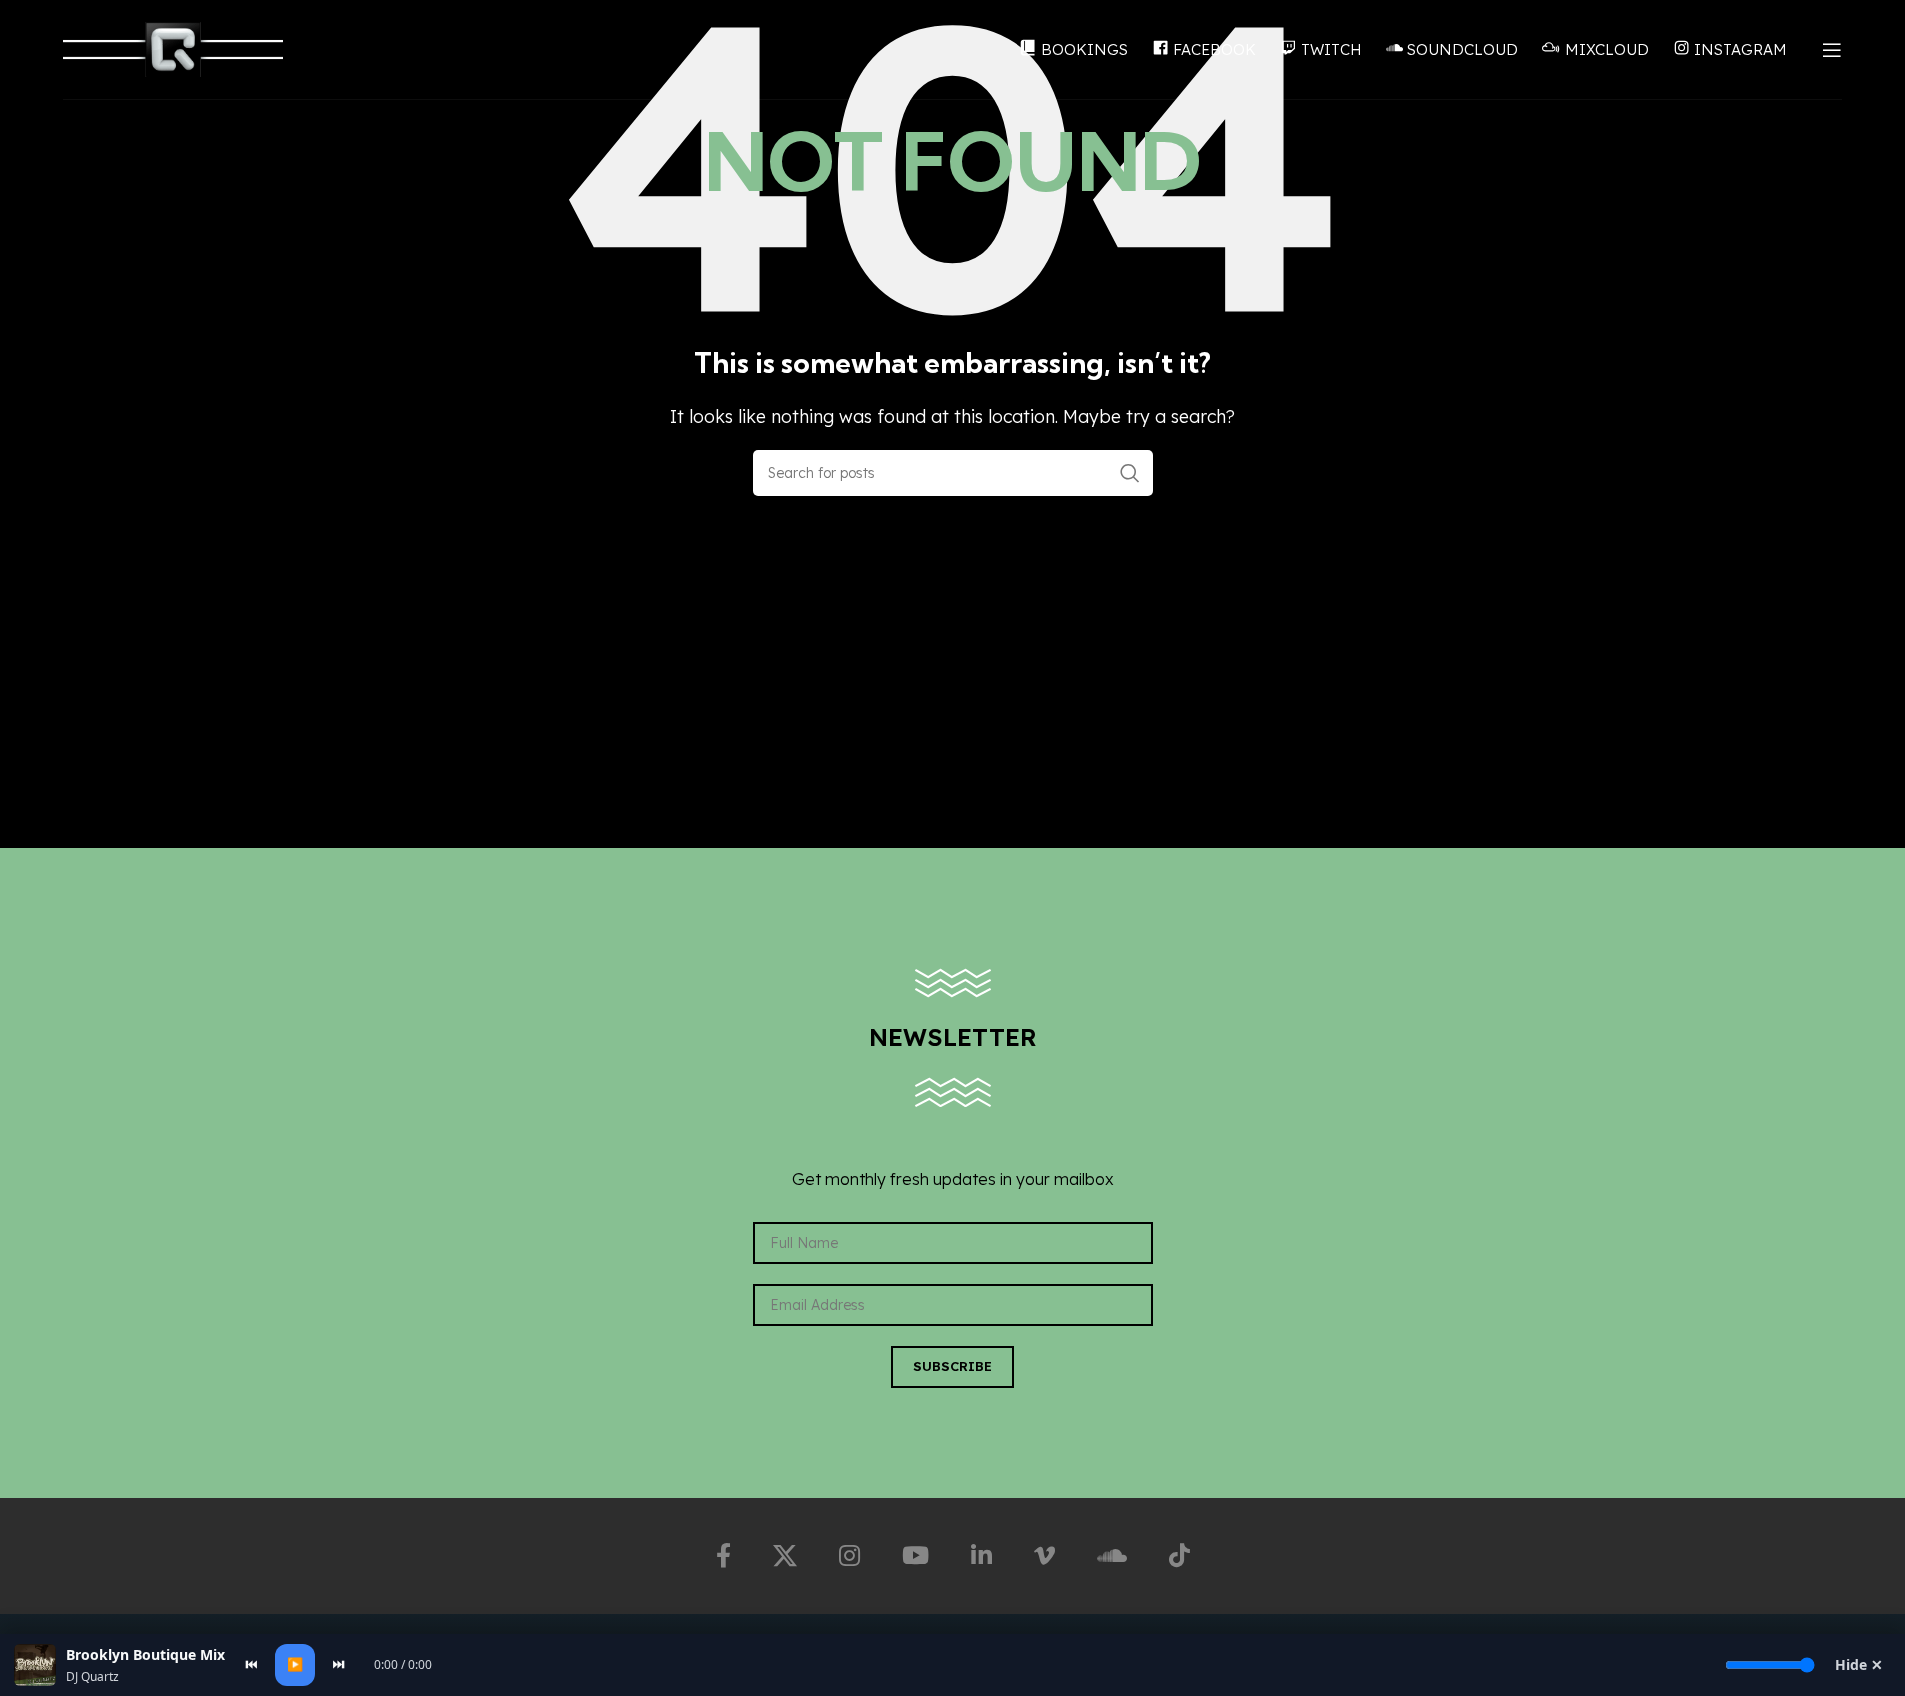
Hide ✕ (1859, 1664)
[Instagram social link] (849, 1556)
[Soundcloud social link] (1112, 1556)
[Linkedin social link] (981, 1556)
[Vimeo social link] (1044, 1556)
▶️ (295, 1664)
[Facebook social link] (723, 1556)
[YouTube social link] (915, 1556)
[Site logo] (173, 48)
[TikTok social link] (1179, 1556)
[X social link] (785, 1556)
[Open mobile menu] (1832, 50)
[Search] (1130, 473)
